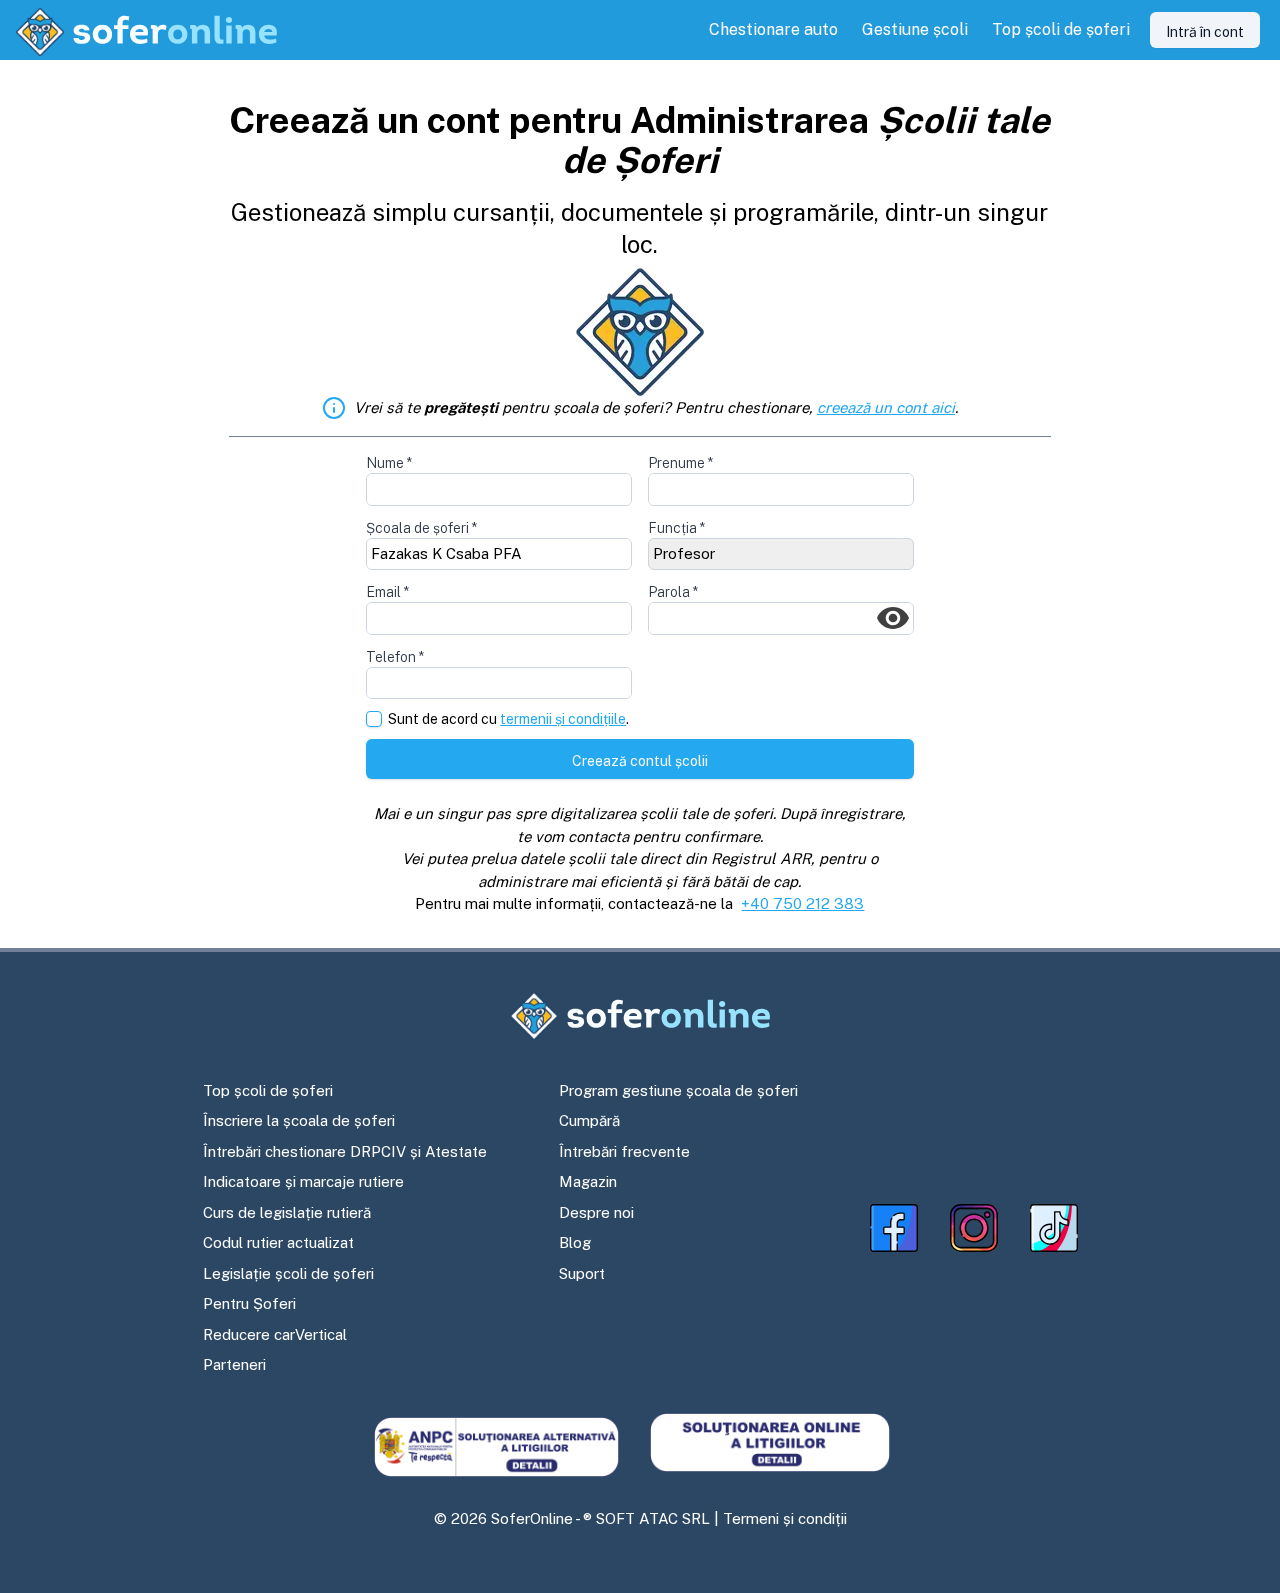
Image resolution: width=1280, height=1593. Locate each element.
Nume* (389, 463)
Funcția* (676, 528)
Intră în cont (1205, 32)
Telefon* (395, 657)
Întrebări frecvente (624, 1151)
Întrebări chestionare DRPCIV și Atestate (345, 1151)
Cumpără (589, 1120)
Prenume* (680, 463)
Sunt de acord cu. (508, 719)
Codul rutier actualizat (278, 1242)
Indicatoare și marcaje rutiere (303, 1181)
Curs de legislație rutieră (287, 1212)
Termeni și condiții (785, 1518)
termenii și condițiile (563, 719)
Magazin (588, 1181)
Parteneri (234, 1364)
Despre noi (596, 1212)
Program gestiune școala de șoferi (678, 1090)
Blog (575, 1242)
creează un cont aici (886, 407)
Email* (387, 592)
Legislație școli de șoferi (288, 1273)
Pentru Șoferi (249, 1303)
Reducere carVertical (275, 1334)
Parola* (673, 592)
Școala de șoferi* (421, 528)
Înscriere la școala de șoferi (299, 1120)
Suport (582, 1273)
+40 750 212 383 (802, 903)
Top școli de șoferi (268, 1090)
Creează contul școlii (640, 761)
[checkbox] (374, 719)
